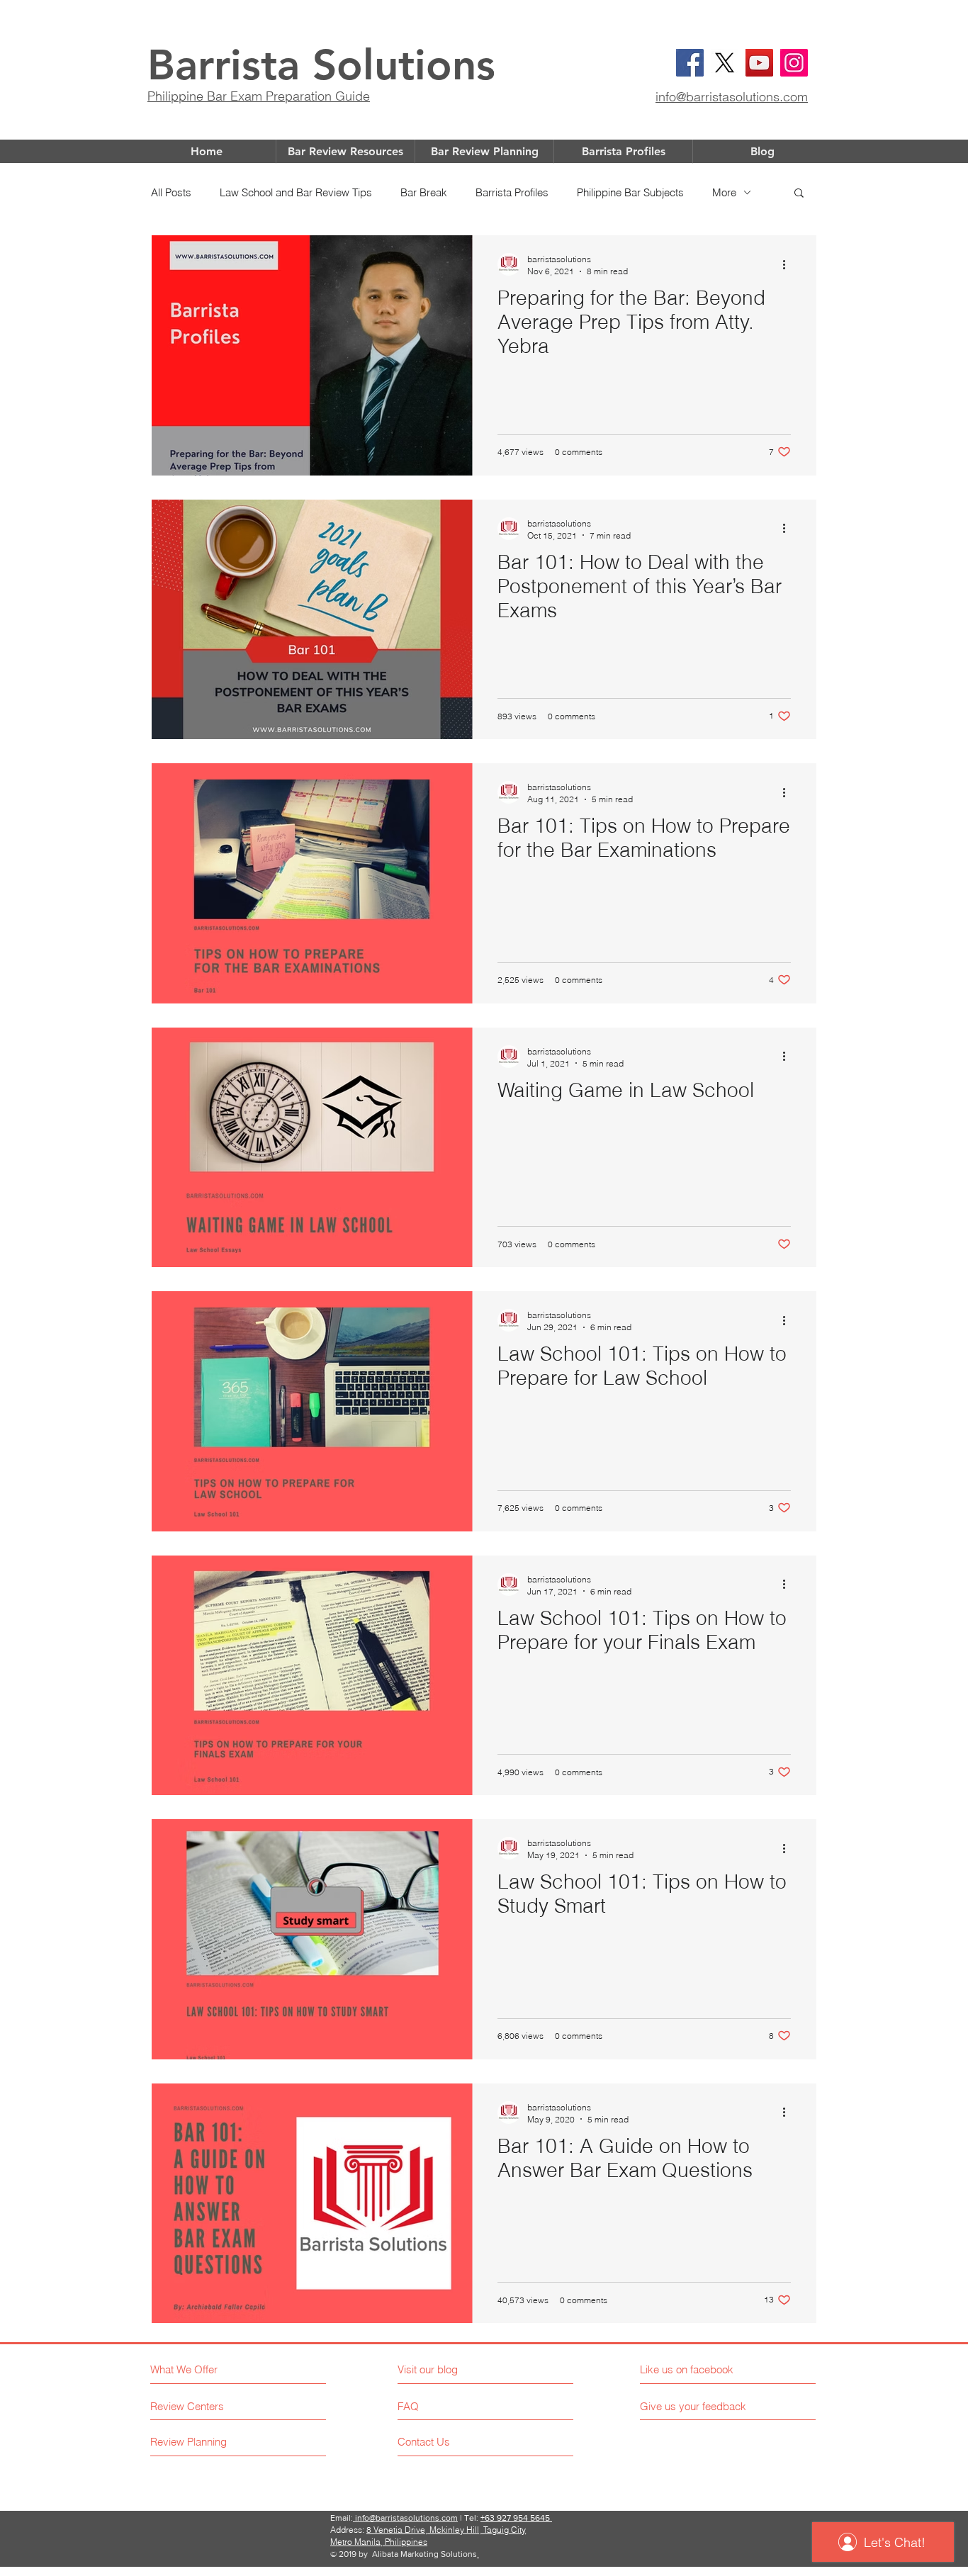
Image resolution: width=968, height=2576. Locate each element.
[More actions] (789, 264)
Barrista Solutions (321, 64)
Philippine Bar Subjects (630, 192)
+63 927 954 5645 (516, 2518)
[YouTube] (759, 63)
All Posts (171, 192)
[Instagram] (794, 63)
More (724, 192)
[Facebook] (690, 63)
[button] (799, 194)
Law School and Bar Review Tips (296, 192)
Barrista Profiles (512, 192)
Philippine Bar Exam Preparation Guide (259, 96)
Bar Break (424, 192)
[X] (725, 63)
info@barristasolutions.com (732, 97)
